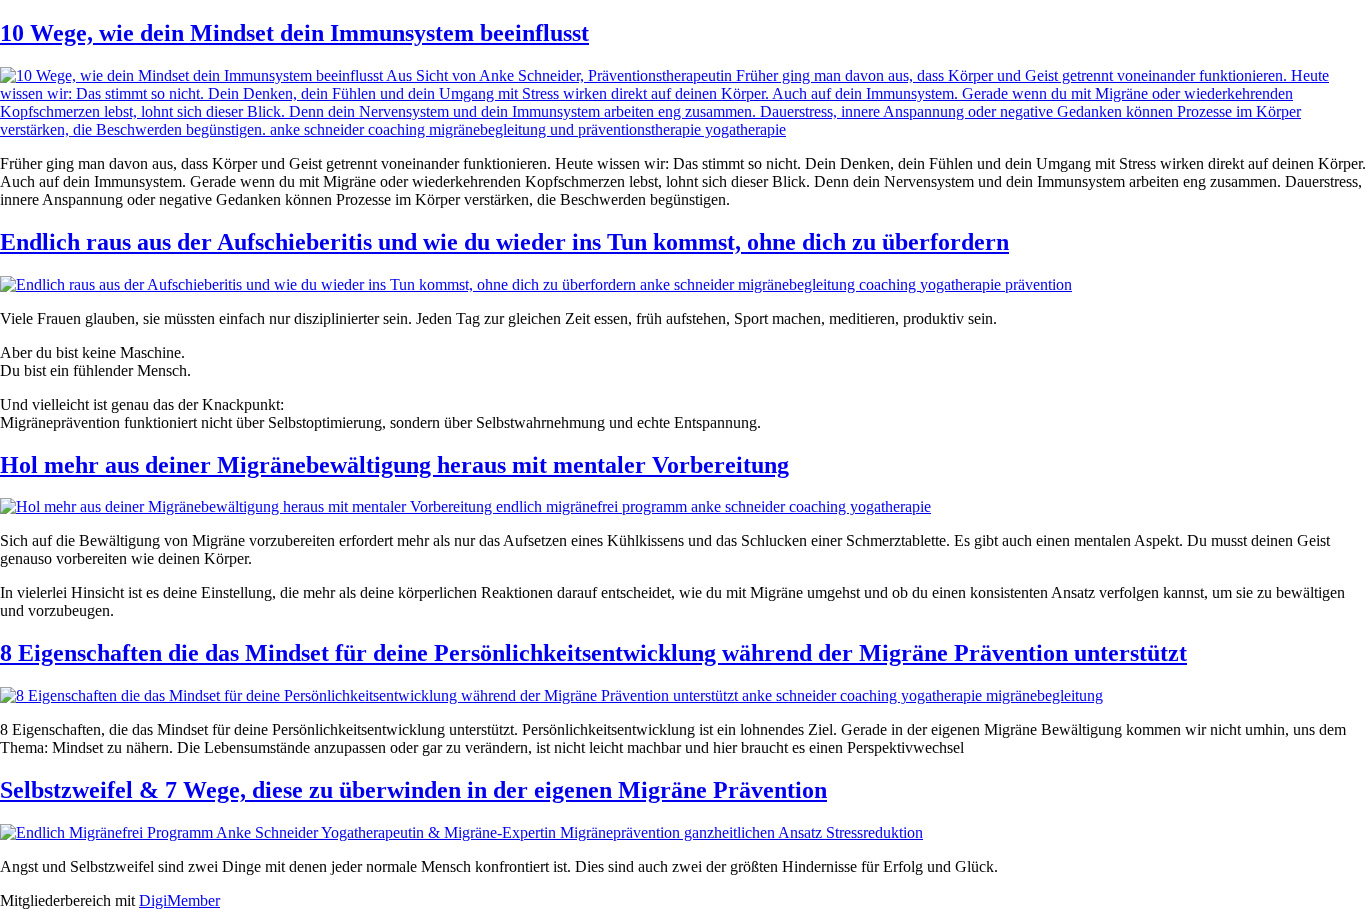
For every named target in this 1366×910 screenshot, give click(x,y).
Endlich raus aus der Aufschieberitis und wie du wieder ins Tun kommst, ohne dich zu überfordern (504, 242)
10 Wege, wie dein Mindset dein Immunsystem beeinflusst (294, 33)
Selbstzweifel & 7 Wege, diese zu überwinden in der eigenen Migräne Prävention (413, 790)
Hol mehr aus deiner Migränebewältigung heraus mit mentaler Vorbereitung (394, 465)
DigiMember (179, 900)
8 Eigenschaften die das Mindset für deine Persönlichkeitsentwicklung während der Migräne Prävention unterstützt (593, 653)
